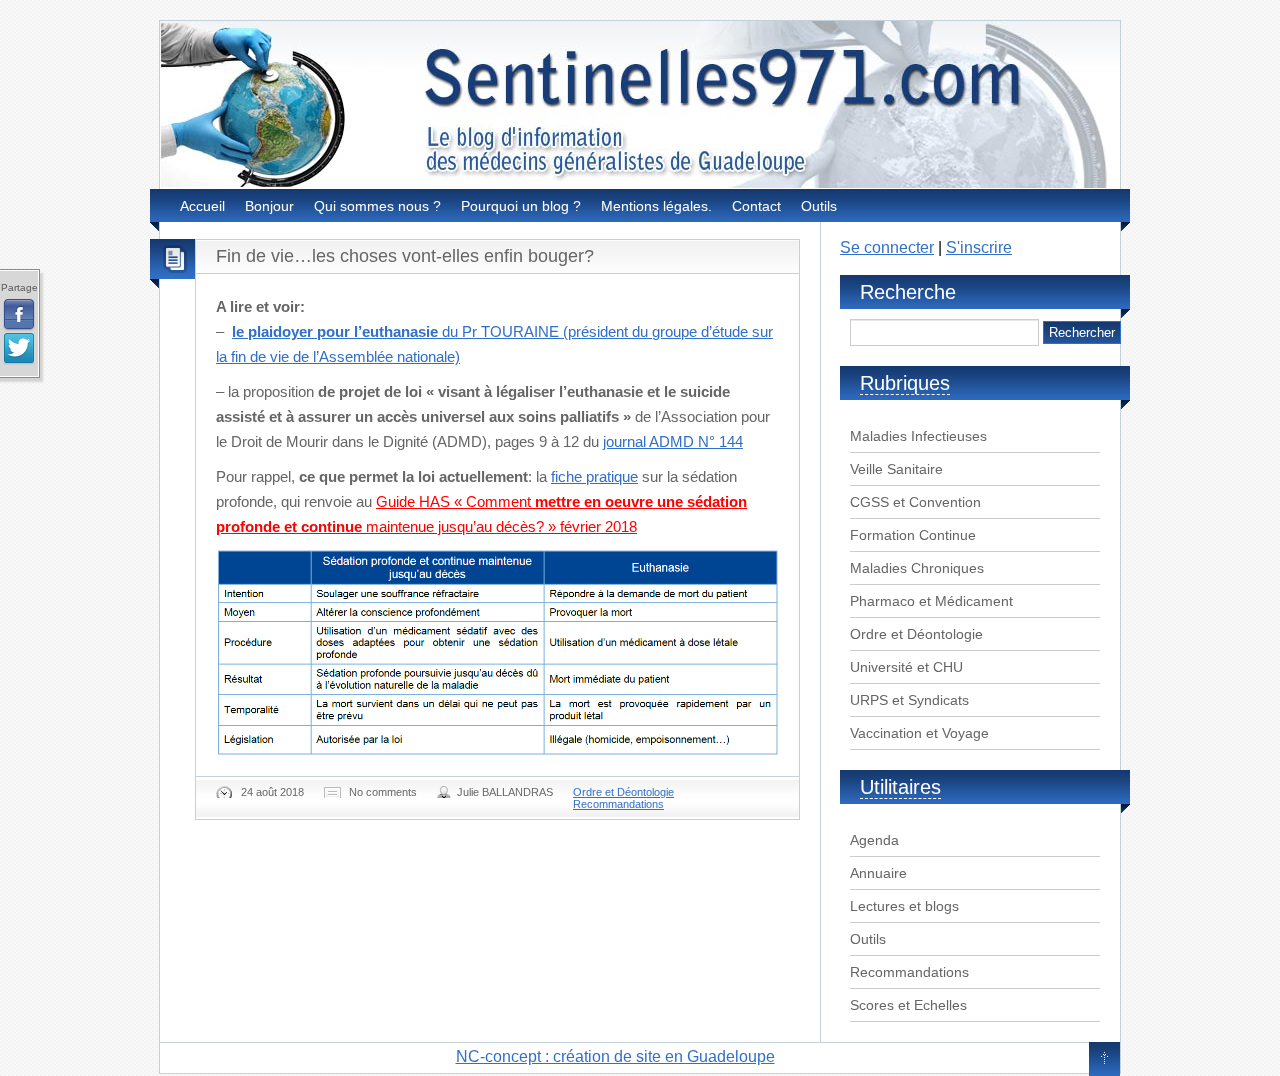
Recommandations (618, 804)
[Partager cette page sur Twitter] (19, 349)
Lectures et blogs (904, 906)
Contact (756, 206)
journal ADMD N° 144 (673, 441)
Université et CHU (906, 667)
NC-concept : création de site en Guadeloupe (615, 1056)
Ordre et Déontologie (623, 792)
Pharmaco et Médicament (931, 601)
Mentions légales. (656, 206)
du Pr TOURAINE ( (400, 331)
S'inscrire (979, 247)
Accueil (202, 206)
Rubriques (905, 383)
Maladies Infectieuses (918, 436)
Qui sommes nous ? (377, 206)
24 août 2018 (272, 792)
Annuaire (878, 873)
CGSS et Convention (915, 502)
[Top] (1104, 1060)
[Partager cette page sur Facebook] (19, 315)
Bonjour (269, 206)
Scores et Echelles (908, 1005)
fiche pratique (594, 476)
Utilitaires (900, 787)
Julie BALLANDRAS (505, 792)
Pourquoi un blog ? (521, 206)
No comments (383, 792)
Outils (819, 206)
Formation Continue (913, 535)
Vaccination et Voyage (919, 733)
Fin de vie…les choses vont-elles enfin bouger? (405, 256)
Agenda (874, 840)
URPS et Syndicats (909, 700)
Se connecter (887, 247)
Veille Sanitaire (896, 469)
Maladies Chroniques (917, 568)
